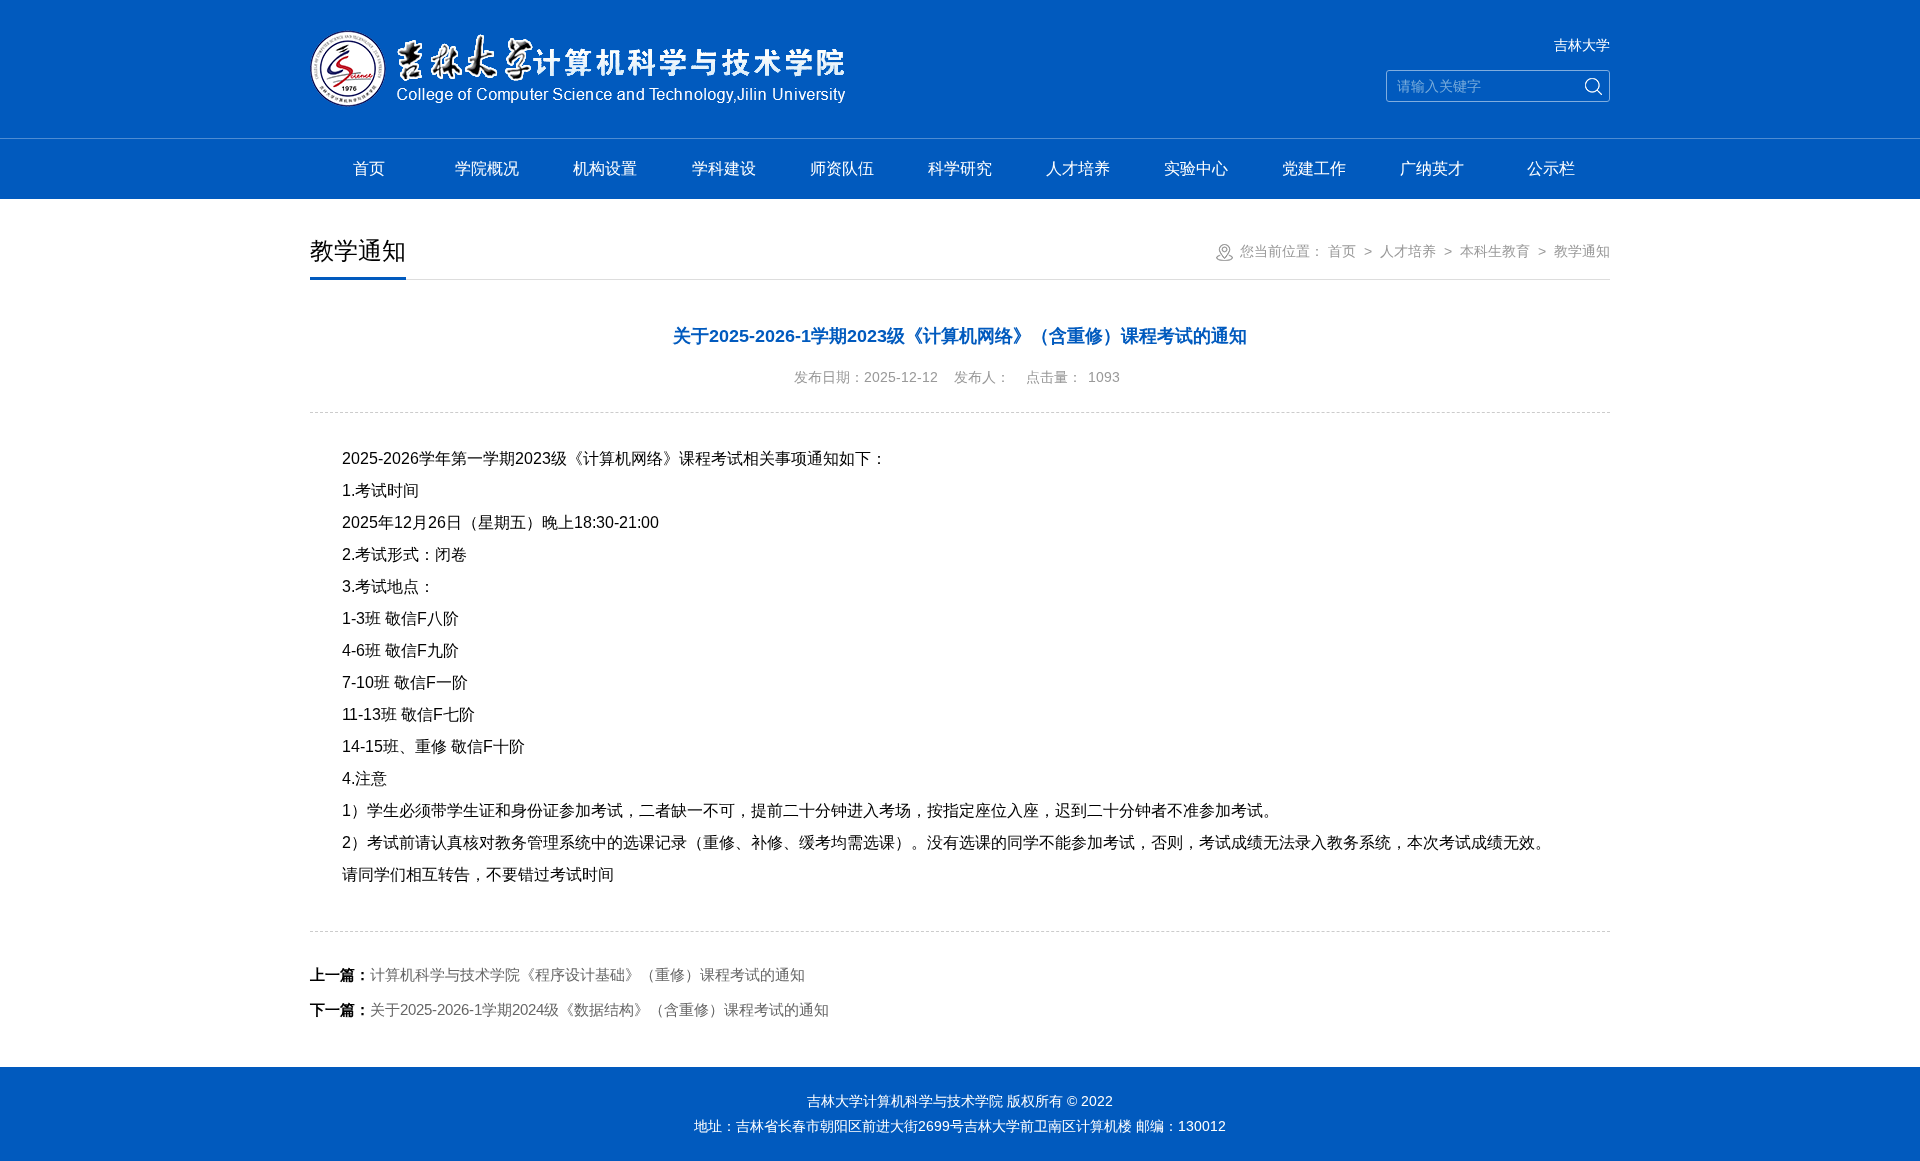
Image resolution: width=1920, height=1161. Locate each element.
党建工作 (1314, 168)
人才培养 (1078, 168)
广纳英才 (1432, 168)
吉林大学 (1582, 45)
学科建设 (724, 168)
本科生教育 (1495, 251)
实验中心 (1196, 168)
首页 (369, 168)
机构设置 (605, 168)
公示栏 (1551, 168)
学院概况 (487, 168)
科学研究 (960, 168)
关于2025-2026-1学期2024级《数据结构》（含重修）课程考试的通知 (569, 1009)
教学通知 (1582, 251)
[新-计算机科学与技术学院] (577, 41)
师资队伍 (842, 168)
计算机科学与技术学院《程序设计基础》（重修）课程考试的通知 (557, 974)
